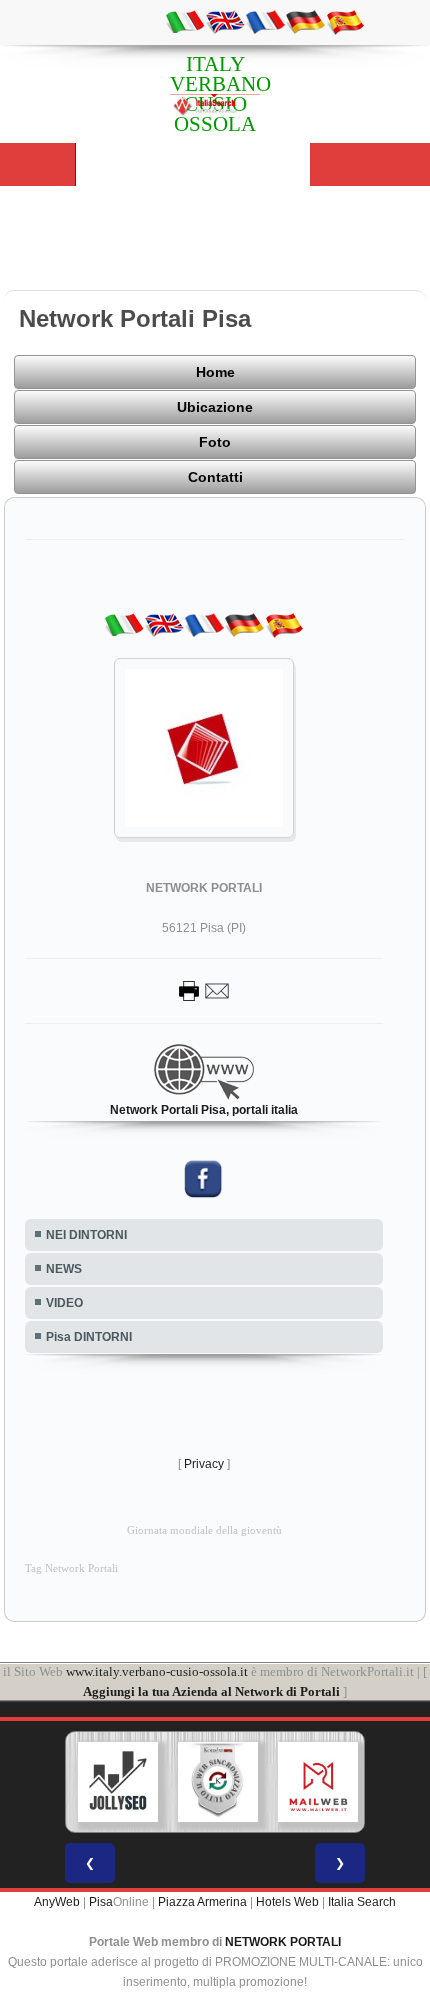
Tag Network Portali (71, 1568)
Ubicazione (215, 407)
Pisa (101, 1902)
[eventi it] (185, 21)
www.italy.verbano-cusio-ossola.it (157, 1671)
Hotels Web (287, 1902)
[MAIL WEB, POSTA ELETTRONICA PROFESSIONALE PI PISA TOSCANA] (318, 1782)
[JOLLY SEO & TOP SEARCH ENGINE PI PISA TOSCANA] (118, 1782)
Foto (215, 442)
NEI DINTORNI (86, 1235)
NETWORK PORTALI (283, 1942)
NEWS (64, 1269)
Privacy (204, 1464)
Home (215, 372)
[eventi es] (345, 21)
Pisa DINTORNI (89, 1337)
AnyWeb (57, 1902)
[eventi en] (225, 21)
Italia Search (362, 1902)
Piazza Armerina (202, 1902)
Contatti (215, 477)
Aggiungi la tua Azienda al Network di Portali (211, 1691)
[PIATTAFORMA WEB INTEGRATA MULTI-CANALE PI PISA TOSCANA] (218, 1782)
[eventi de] (305, 21)
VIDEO (64, 1303)
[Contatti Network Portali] (204, 990)
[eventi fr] (265, 21)
